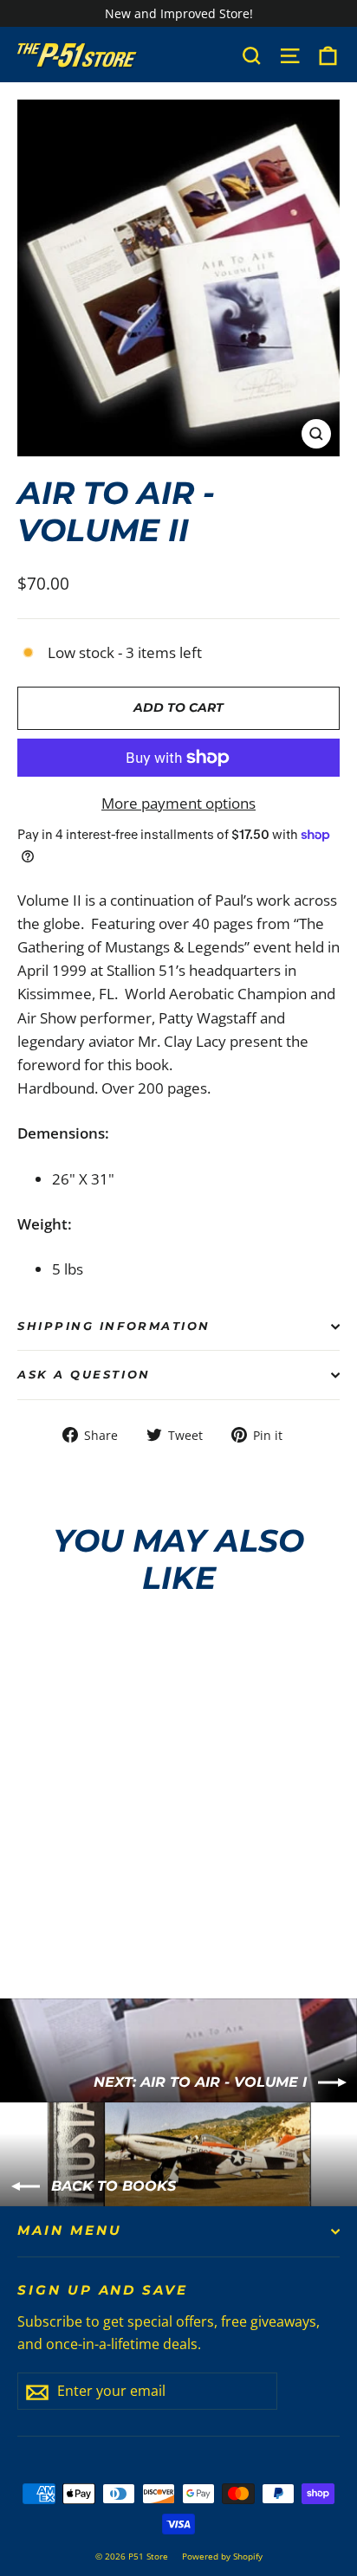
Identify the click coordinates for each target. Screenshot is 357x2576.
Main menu (69, 2231)
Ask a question (84, 1375)
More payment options (178, 803)
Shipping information (114, 1326)
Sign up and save (103, 2290)
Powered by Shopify (222, 2556)
